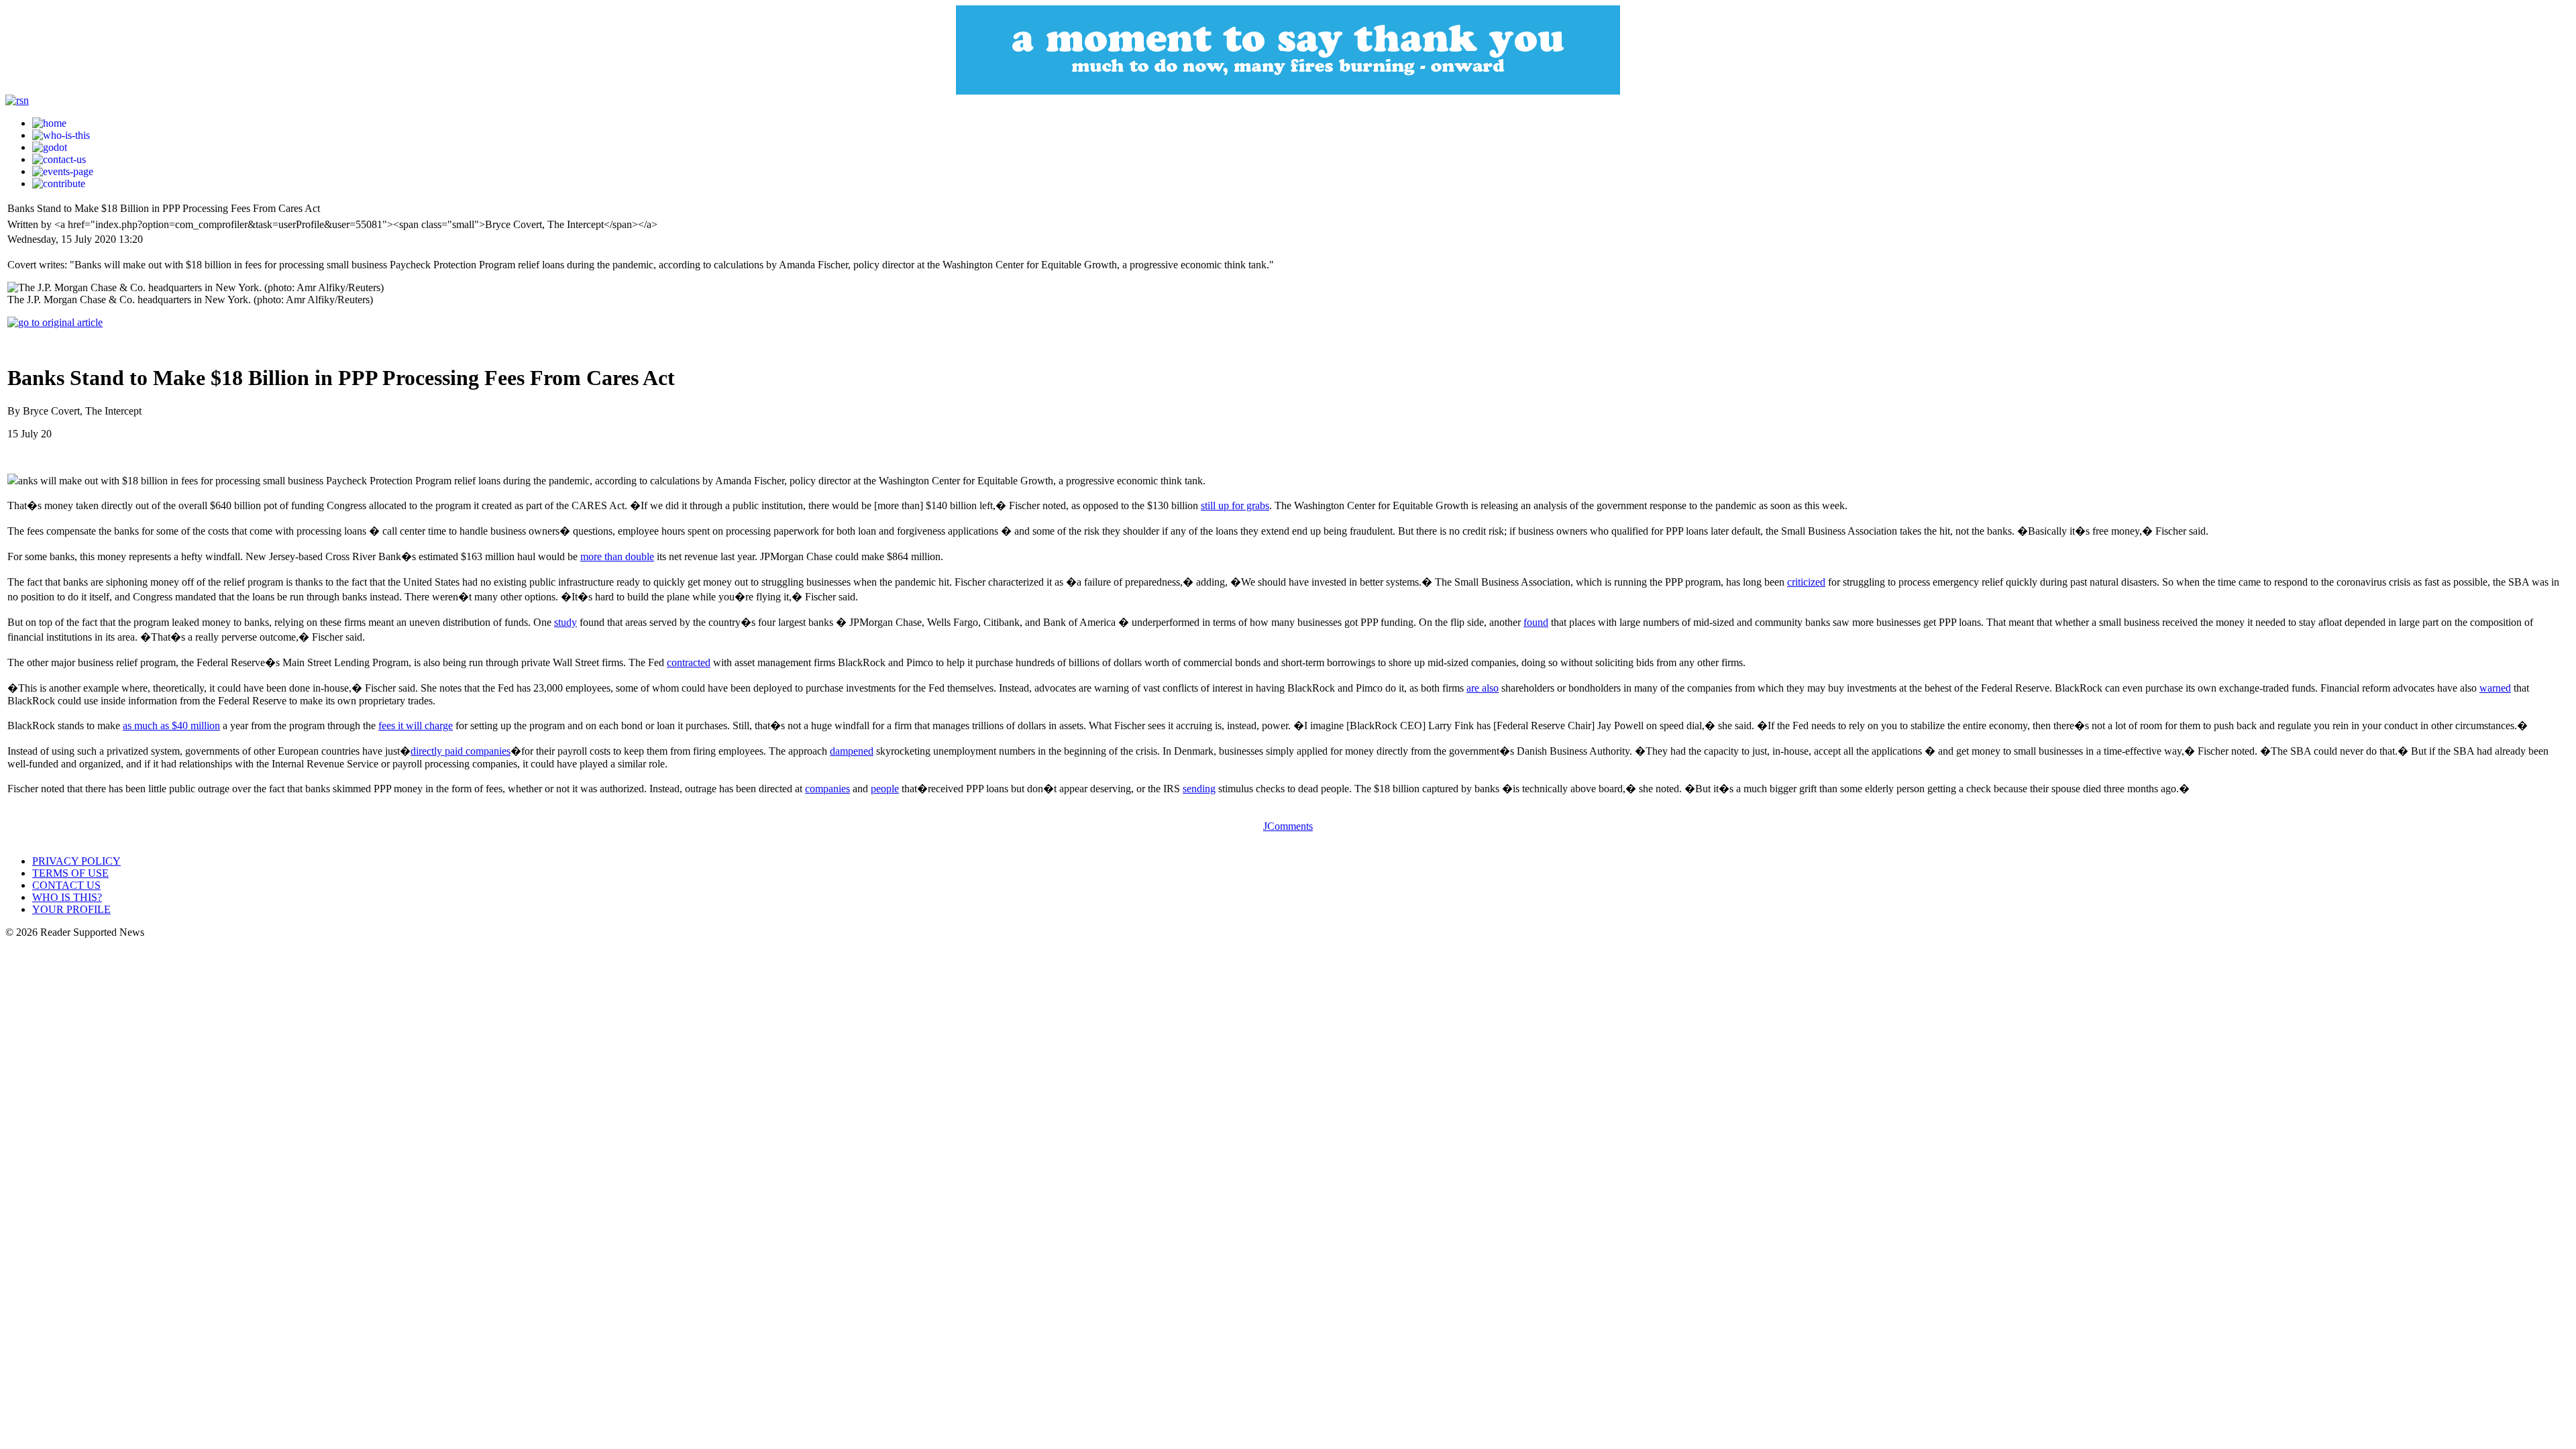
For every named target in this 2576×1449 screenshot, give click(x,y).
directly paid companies (461, 751)
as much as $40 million (171, 726)
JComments (1288, 826)
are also (1483, 688)
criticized (1806, 582)
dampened (852, 751)
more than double (617, 556)
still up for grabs (1235, 505)
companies (827, 789)
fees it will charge (416, 726)
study (566, 622)
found (1536, 622)
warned (2495, 688)
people (885, 789)
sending (1199, 789)
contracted (689, 662)
